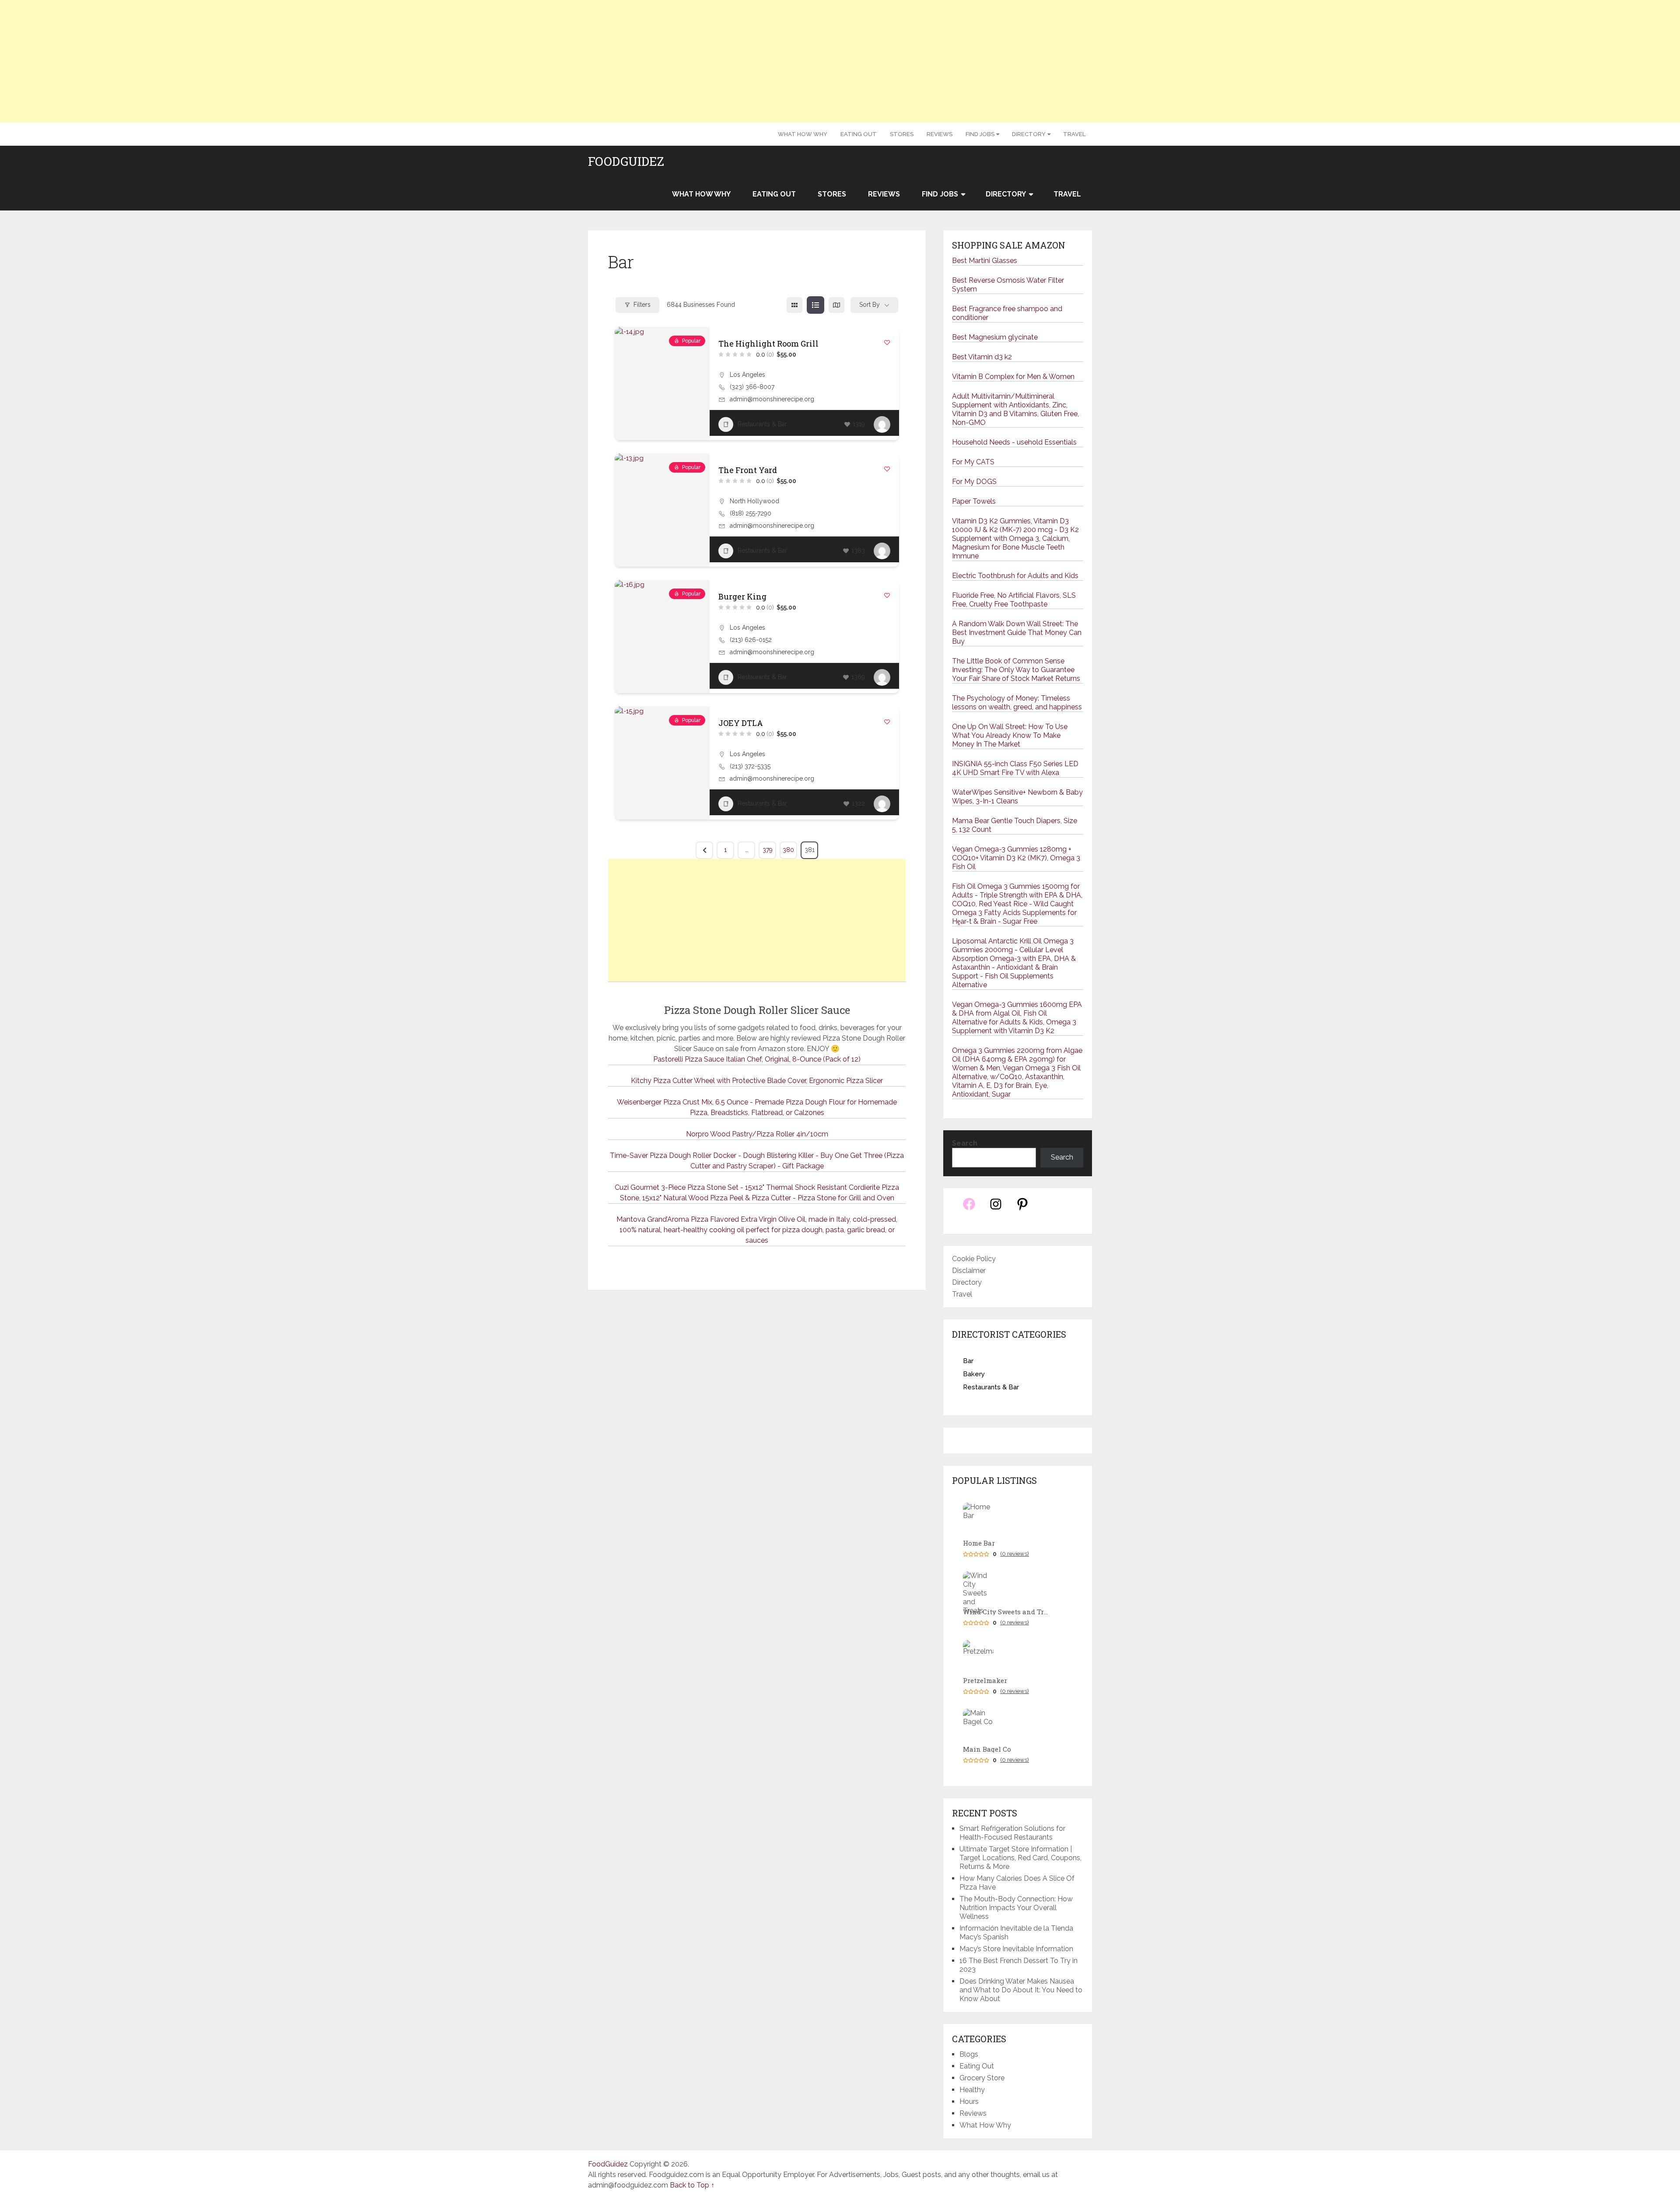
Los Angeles (747, 375)
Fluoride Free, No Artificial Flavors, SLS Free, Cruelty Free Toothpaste (1014, 600)
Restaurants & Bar (762, 424)
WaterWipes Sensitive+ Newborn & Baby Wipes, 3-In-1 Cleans (1017, 797)
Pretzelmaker (985, 1681)
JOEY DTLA (741, 723)
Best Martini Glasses (985, 261)
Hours (969, 2102)
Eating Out (859, 134)
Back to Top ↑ (692, 2185)
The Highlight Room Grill (768, 344)
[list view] (815, 305)
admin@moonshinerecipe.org (772, 399)
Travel (1074, 134)
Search (965, 1143)
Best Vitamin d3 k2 (982, 357)
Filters (642, 305)
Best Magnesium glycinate (995, 337)
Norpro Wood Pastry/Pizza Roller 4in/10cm (757, 1134)
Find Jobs (980, 134)
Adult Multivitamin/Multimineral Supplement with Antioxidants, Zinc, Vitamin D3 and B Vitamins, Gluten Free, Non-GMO (1015, 409)
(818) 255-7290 (751, 513)
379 (768, 850)
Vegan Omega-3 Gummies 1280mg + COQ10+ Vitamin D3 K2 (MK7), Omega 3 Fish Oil (1016, 858)
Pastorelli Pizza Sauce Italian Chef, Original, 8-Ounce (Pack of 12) (757, 1059)
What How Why (803, 134)
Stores (902, 134)
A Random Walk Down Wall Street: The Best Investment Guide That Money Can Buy (1017, 633)
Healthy (972, 2090)
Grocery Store (982, 2078)
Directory (1029, 134)
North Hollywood (754, 501)
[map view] (836, 305)
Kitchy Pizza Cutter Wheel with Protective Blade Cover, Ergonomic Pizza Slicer (757, 1081)
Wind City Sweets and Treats (1007, 1612)
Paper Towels (974, 501)
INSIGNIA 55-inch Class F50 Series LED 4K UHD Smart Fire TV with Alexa (1015, 768)
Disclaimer (969, 1271)
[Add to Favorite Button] (887, 342)
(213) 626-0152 (751, 640)
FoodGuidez (626, 161)
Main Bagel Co (987, 1749)
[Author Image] (882, 424)
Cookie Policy (974, 1259)
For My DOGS (974, 482)
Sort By (870, 305)
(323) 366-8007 (752, 387)
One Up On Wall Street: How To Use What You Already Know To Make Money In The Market (1010, 735)
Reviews (940, 134)
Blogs (969, 2054)
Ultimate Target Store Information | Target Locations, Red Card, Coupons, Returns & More (1020, 1858)
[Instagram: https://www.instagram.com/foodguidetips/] (996, 1209)
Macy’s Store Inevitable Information (1016, 1949)
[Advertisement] (840, 61)
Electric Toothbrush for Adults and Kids (1015, 576)
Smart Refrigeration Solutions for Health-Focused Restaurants (1012, 1833)
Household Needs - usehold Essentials (1014, 442)
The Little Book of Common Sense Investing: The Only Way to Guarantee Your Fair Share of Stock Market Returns (1016, 670)
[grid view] (794, 305)
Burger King (742, 596)
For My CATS (973, 462)
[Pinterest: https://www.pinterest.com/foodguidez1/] (1022, 1209)
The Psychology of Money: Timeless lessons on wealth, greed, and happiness (1017, 703)
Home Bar (979, 1543)
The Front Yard (748, 470)
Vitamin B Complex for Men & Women (1013, 377)
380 (788, 850)
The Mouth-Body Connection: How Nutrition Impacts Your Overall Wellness (1016, 1908)
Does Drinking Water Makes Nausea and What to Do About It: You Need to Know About (1021, 1990)
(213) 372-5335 (750, 766)
